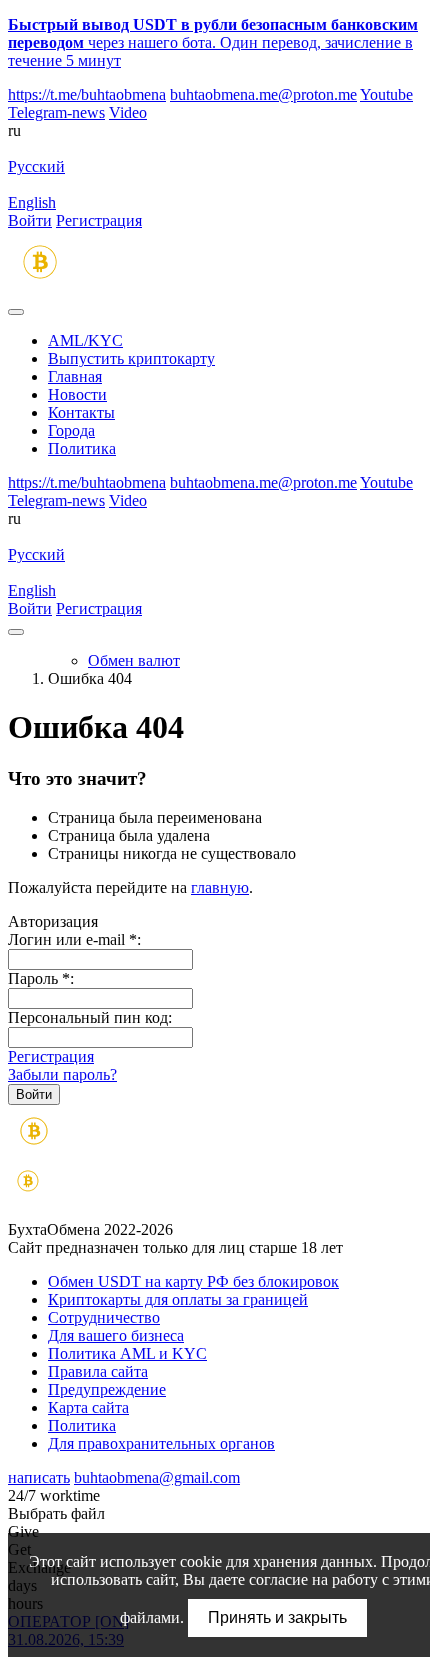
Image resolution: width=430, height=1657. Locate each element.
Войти (30, 220)
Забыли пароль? (62, 1074)
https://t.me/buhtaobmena (87, 94)
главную (220, 887)
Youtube (386, 94)
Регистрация (99, 220)
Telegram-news (56, 112)
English (32, 202)
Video (128, 112)
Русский (36, 166)
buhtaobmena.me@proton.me (263, 94)
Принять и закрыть (277, 1617)
